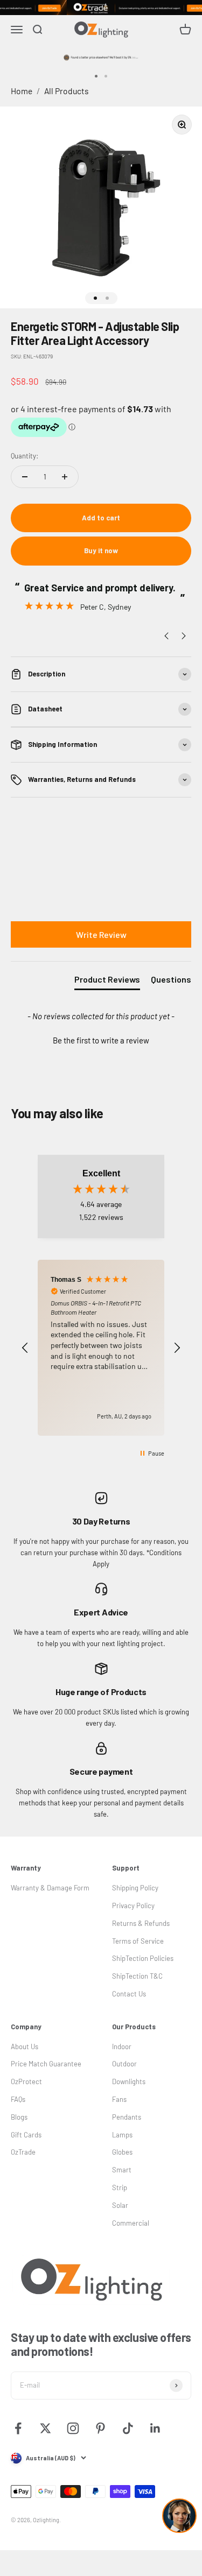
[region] (101, 1348)
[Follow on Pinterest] (100, 2428)
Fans (119, 2099)
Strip (120, 2187)
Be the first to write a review (101, 1040)
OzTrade (23, 2152)
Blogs (19, 2117)
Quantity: (25, 456)
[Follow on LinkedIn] (155, 2428)
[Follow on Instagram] (73, 2428)
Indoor (122, 2046)
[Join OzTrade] (101, 8)
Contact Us (129, 1994)
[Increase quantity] (65, 477)
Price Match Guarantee (46, 2064)
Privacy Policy (133, 1905)
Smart (122, 2170)
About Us (25, 2046)
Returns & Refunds (141, 1923)
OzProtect (26, 2081)
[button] (101, 1039)
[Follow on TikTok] (128, 2428)
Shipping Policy (135, 1888)
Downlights (129, 2081)
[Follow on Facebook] (18, 2428)
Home (22, 91)
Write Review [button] (101, 934)
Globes (122, 2152)
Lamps (122, 2135)
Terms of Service (138, 1941)
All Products (67, 91)
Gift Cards (26, 2135)
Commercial (131, 2223)
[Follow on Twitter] (46, 2428)
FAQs (18, 2099)
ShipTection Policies (143, 1958)
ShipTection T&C (137, 1976)
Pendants (127, 2117)
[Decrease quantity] (25, 477)
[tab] (107, 982)
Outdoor (124, 2064)
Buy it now (101, 551)
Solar (120, 2205)
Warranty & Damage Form (50, 1888)
